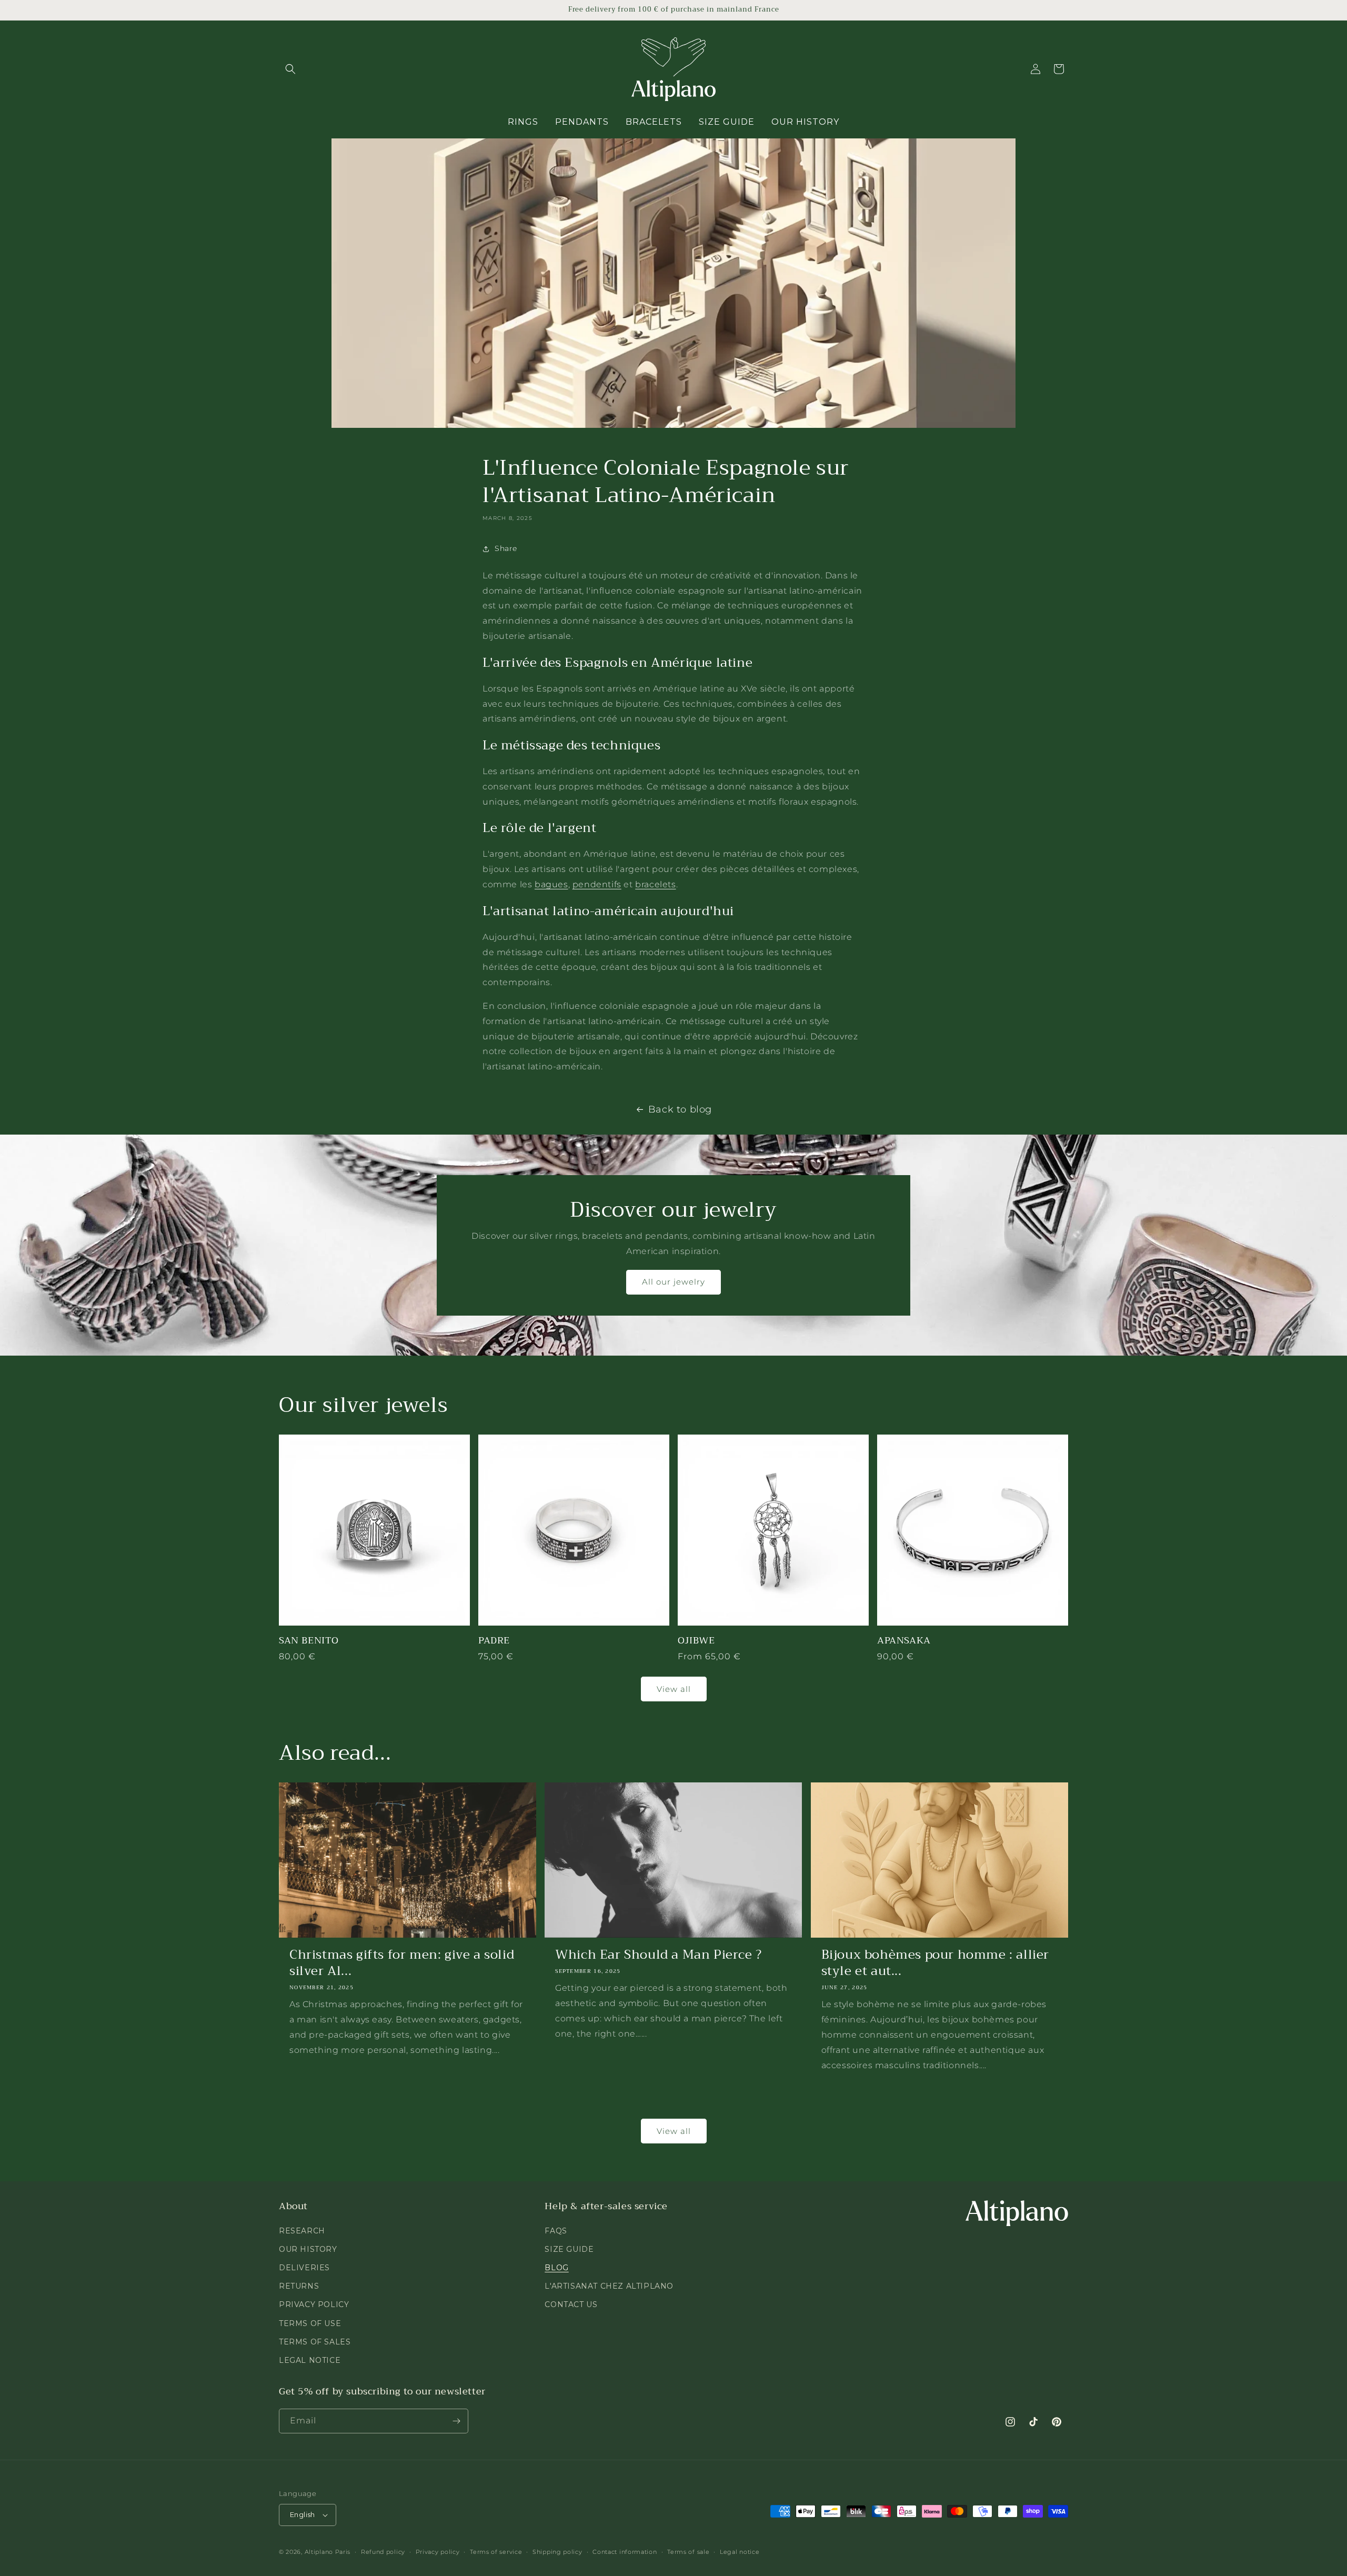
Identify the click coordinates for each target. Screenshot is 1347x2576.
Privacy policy (438, 2552)
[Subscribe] (456, 2421)
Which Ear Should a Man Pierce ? (659, 1955)
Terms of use (310, 2323)
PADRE (494, 1641)
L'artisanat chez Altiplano (609, 2286)
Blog (556, 2268)
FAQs (556, 2231)
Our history (308, 2249)
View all (674, 1689)
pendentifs (597, 884)
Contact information (625, 2552)
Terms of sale (688, 2552)
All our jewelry (673, 1282)
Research (302, 2231)
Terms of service (496, 2552)
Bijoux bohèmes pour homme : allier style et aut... (935, 1963)
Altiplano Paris (328, 2552)
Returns (299, 2286)
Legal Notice (310, 2360)
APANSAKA (904, 1641)
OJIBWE (696, 1641)
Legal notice (740, 2552)
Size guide (569, 2249)
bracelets (655, 884)
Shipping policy (557, 2552)
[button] (290, 69)
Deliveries (304, 2268)
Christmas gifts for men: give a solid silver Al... (402, 1963)
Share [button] (506, 548)
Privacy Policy (314, 2304)
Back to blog (680, 1109)
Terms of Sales (315, 2342)
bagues (551, 884)
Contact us (571, 2304)
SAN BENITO (309, 1641)
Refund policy (383, 2552)
